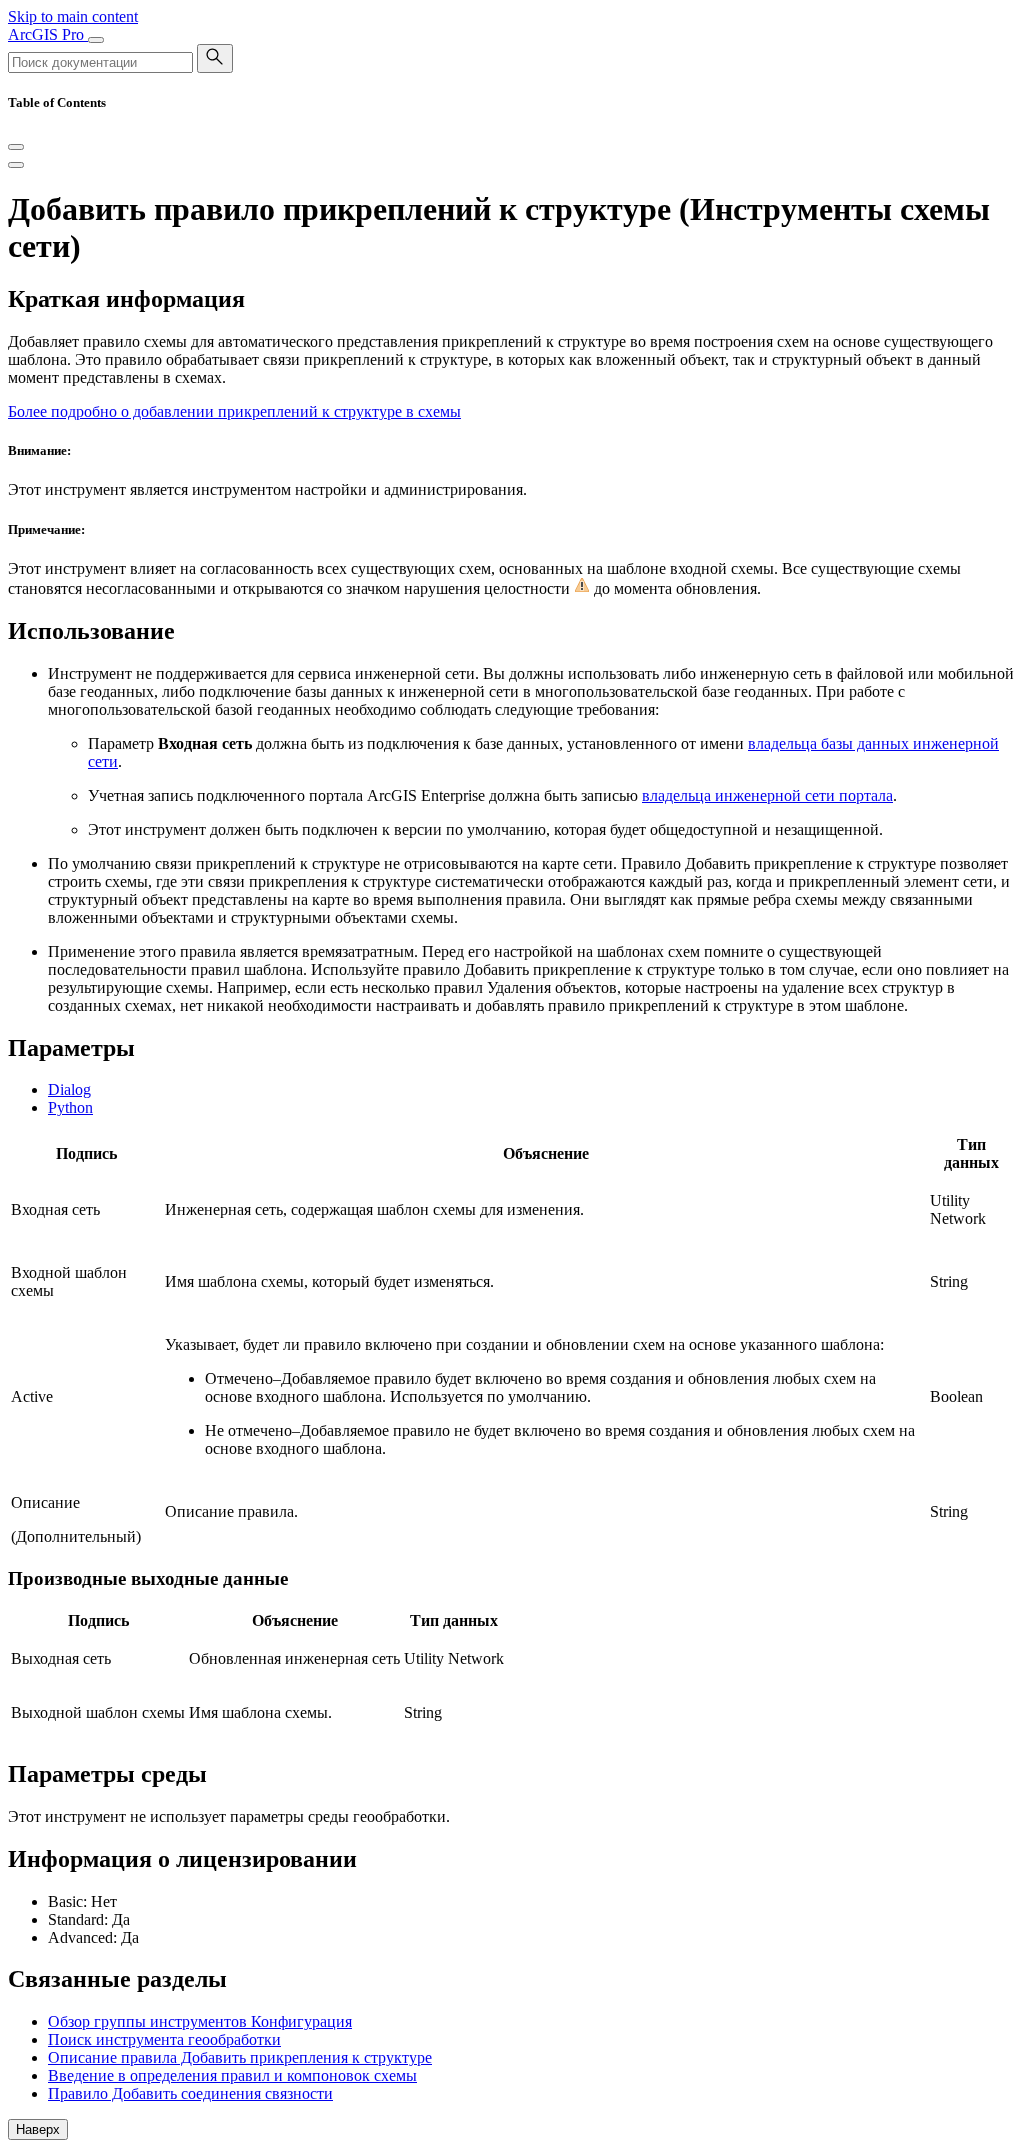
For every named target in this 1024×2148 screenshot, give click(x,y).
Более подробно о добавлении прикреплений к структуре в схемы (234, 411)
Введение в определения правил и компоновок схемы (232, 2075)
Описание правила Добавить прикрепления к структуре (240, 2057)
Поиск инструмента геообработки (164, 2039)
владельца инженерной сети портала (767, 795)
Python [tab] (70, 1107)
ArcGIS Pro (48, 34)
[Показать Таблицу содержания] (16, 165)
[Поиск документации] (215, 58)
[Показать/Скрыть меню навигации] (96, 40)
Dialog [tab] (69, 1089)
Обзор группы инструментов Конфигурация (200, 2021)
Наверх (38, 2129)
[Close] (16, 147)
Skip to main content (73, 16)
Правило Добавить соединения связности (190, 2093)
